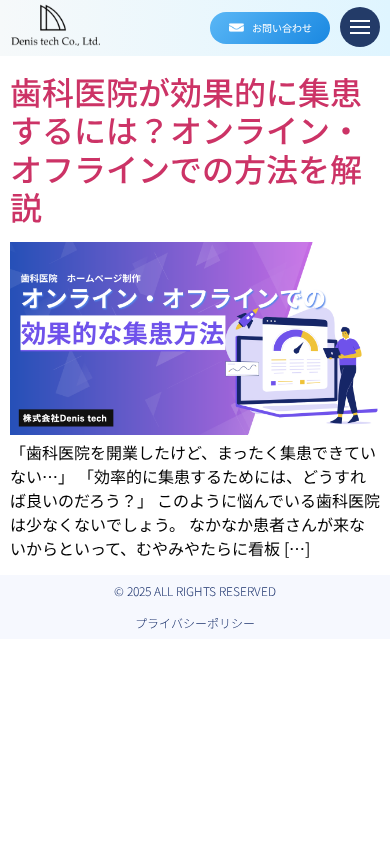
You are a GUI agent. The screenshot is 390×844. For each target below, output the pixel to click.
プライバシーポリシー (195, 622)
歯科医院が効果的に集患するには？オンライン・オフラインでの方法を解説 (186, 148)
